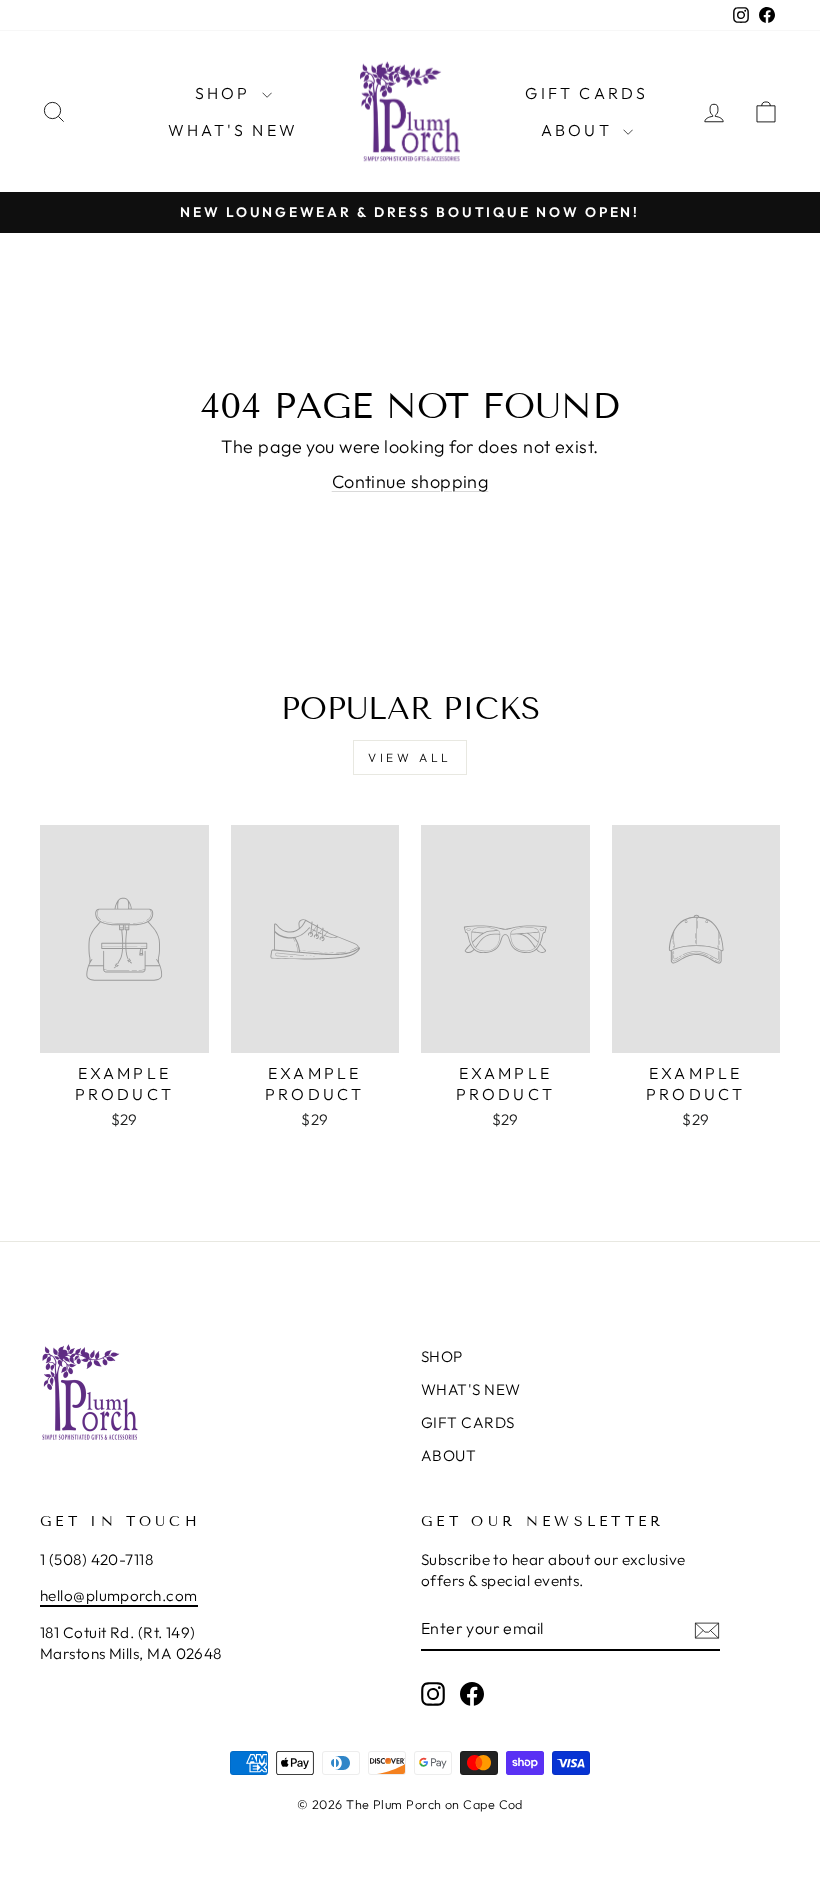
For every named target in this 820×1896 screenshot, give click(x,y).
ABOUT (579, 130)
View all (410, 757)
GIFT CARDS (586, 93)
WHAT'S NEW (233, 130)
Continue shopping (410, 481)
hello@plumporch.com (119, 1595)
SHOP (226, 93)
